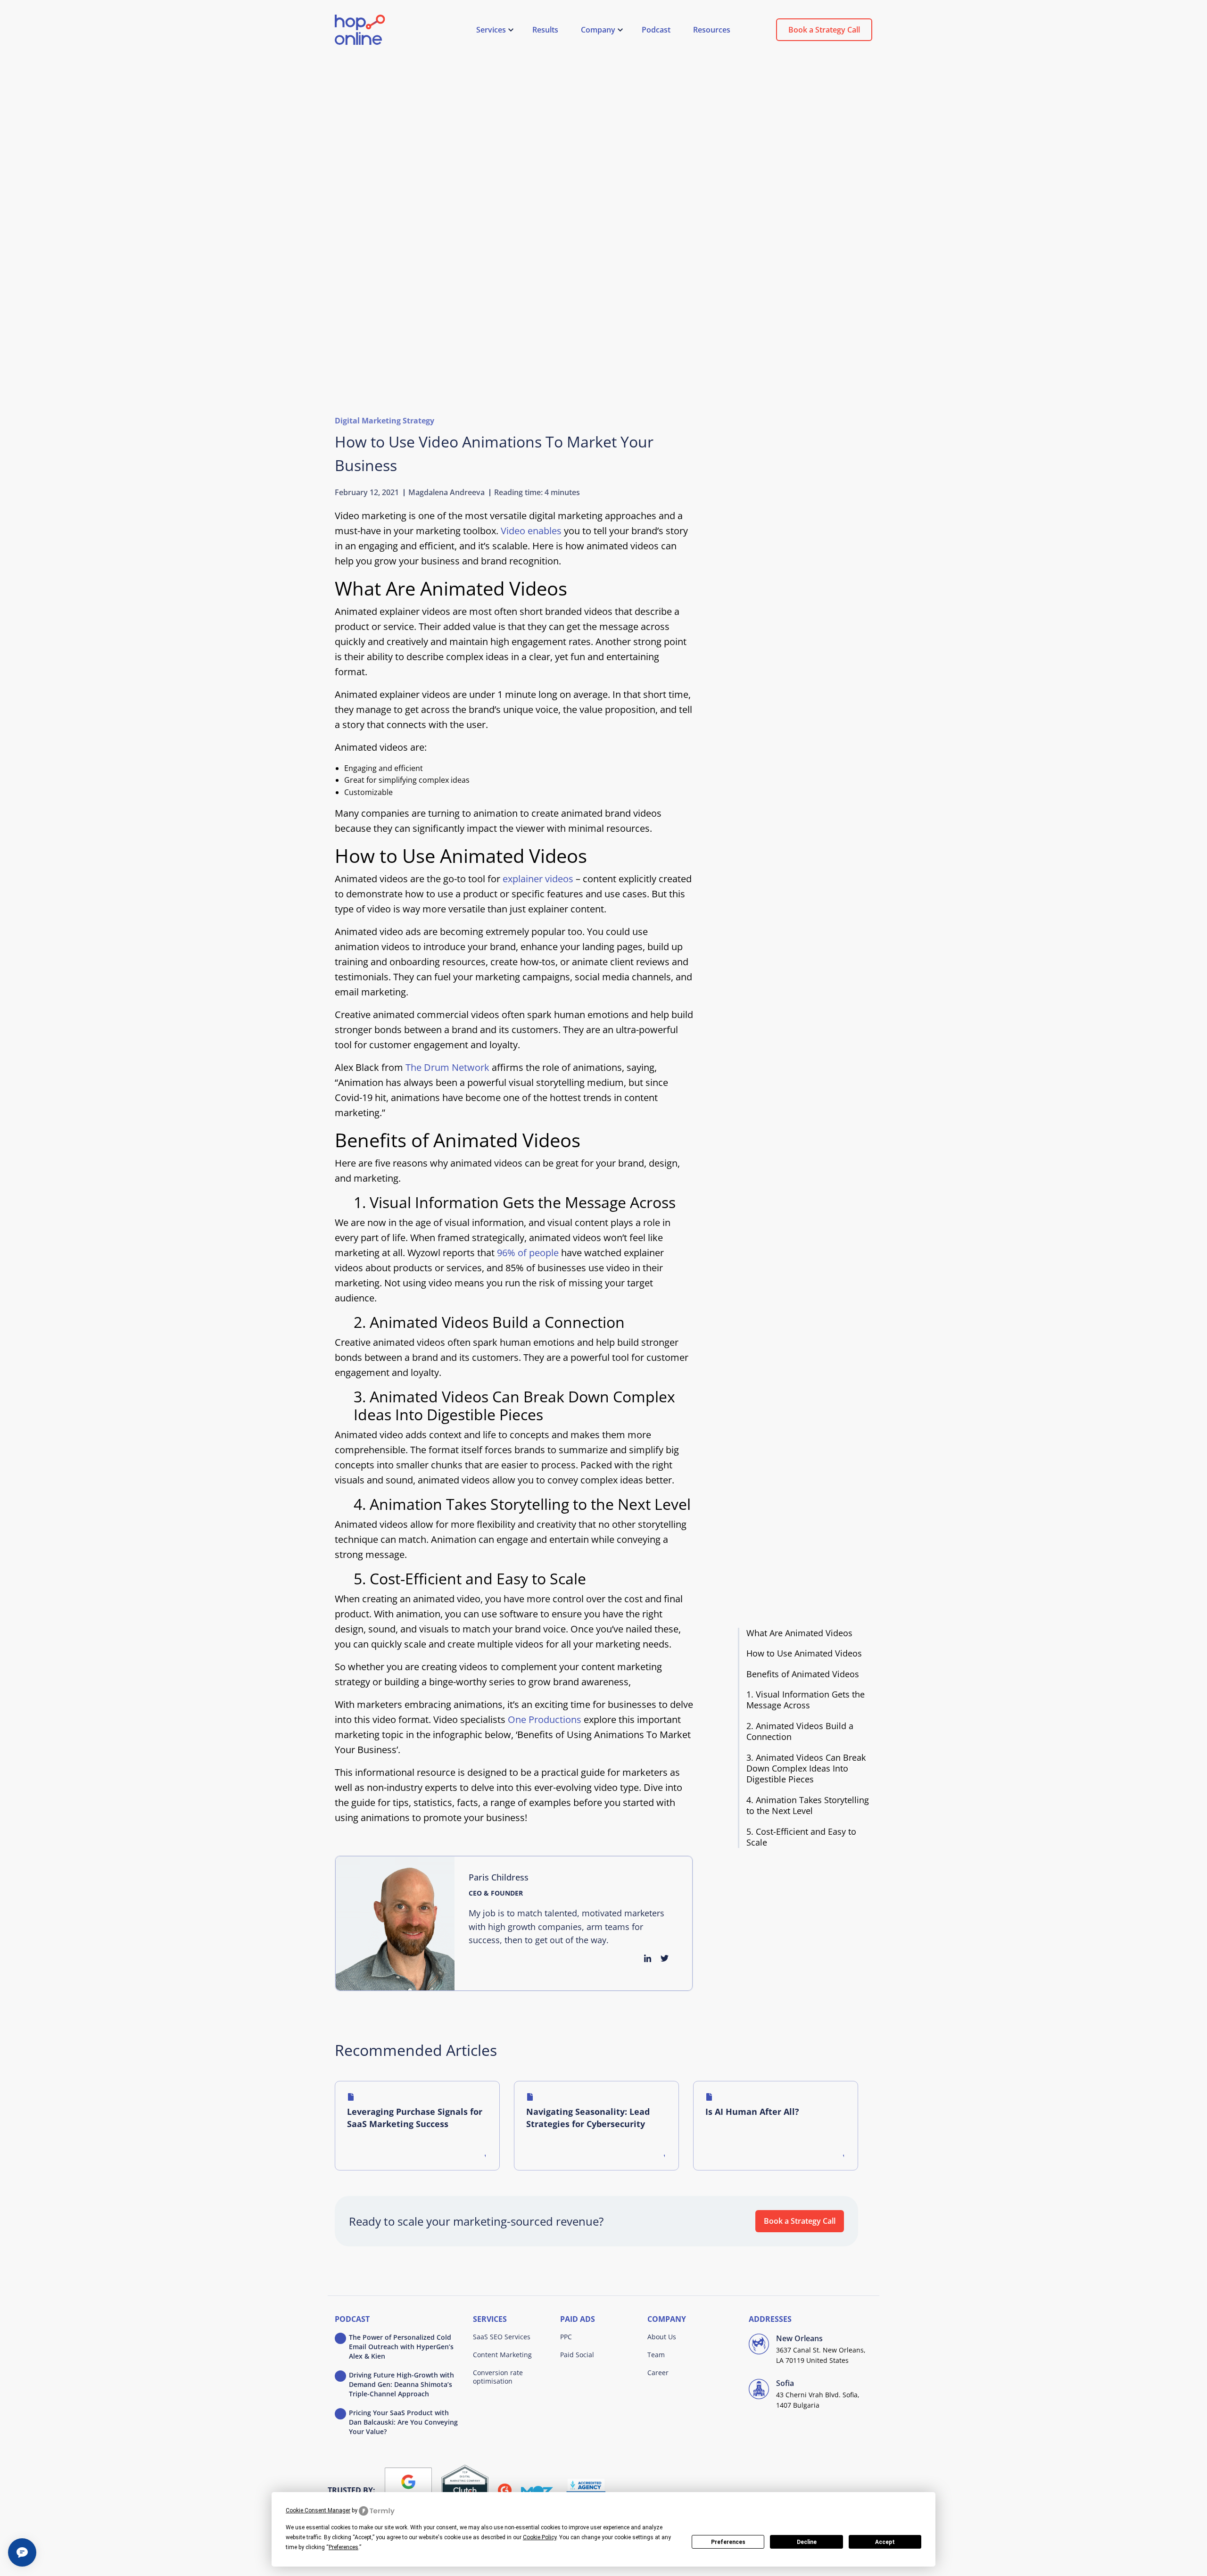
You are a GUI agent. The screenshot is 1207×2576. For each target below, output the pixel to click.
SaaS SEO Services (502, 2337)
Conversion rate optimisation (498, 2377)
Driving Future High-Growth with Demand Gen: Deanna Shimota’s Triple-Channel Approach (401, 2384)
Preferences (728, 2542)
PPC (566, 2337)
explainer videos (538, 879)
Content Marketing (502, 2355)
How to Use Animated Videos (804, 1653)
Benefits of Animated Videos (803, 1674)
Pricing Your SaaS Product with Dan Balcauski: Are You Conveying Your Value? (403, 2422)
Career (658, 2373)
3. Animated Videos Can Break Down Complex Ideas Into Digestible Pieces (806, 1769)
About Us (662, 2337)
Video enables (531, 531)
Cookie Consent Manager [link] (318, 2510)
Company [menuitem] (598, 30)
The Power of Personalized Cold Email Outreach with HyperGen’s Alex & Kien (401, 2347)
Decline (807, 2542)
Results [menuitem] (545, 30)
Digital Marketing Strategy (384, 421)
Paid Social (577, 2355)
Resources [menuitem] (712, 30)
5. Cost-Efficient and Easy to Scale (801, 1837)
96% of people (528, 1253)
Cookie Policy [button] (540, 2537)
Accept (885, 2542)
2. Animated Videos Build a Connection (800, 1731)
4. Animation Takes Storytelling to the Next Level (808, 1806)
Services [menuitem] (491, 30)
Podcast (352, 2319)
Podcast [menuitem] (656, 30)
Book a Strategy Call (824, 30)
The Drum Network (447, 1067)
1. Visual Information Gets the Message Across (806, 1700)
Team (656, 2355)
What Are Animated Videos (799, 1633)
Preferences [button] (343, 2547)
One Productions (545, 1719)
